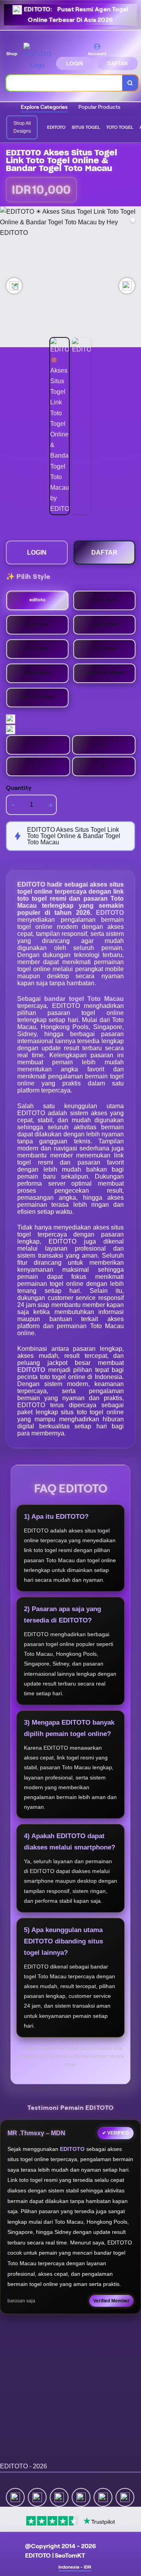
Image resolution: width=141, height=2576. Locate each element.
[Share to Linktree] (59, 2497)
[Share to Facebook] (37, 2497)
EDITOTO (110, 913)
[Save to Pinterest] (81, 2497)
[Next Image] (127, 286)
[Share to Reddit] (103, 2497)
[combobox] (64, 83)
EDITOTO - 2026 (23, 2466)
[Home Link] (37, 56)
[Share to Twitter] (15, 2497)
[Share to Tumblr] (125, 2497)
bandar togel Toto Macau (84, 999)
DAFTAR (117, 63)
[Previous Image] (14, 286)
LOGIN (75, 63)
